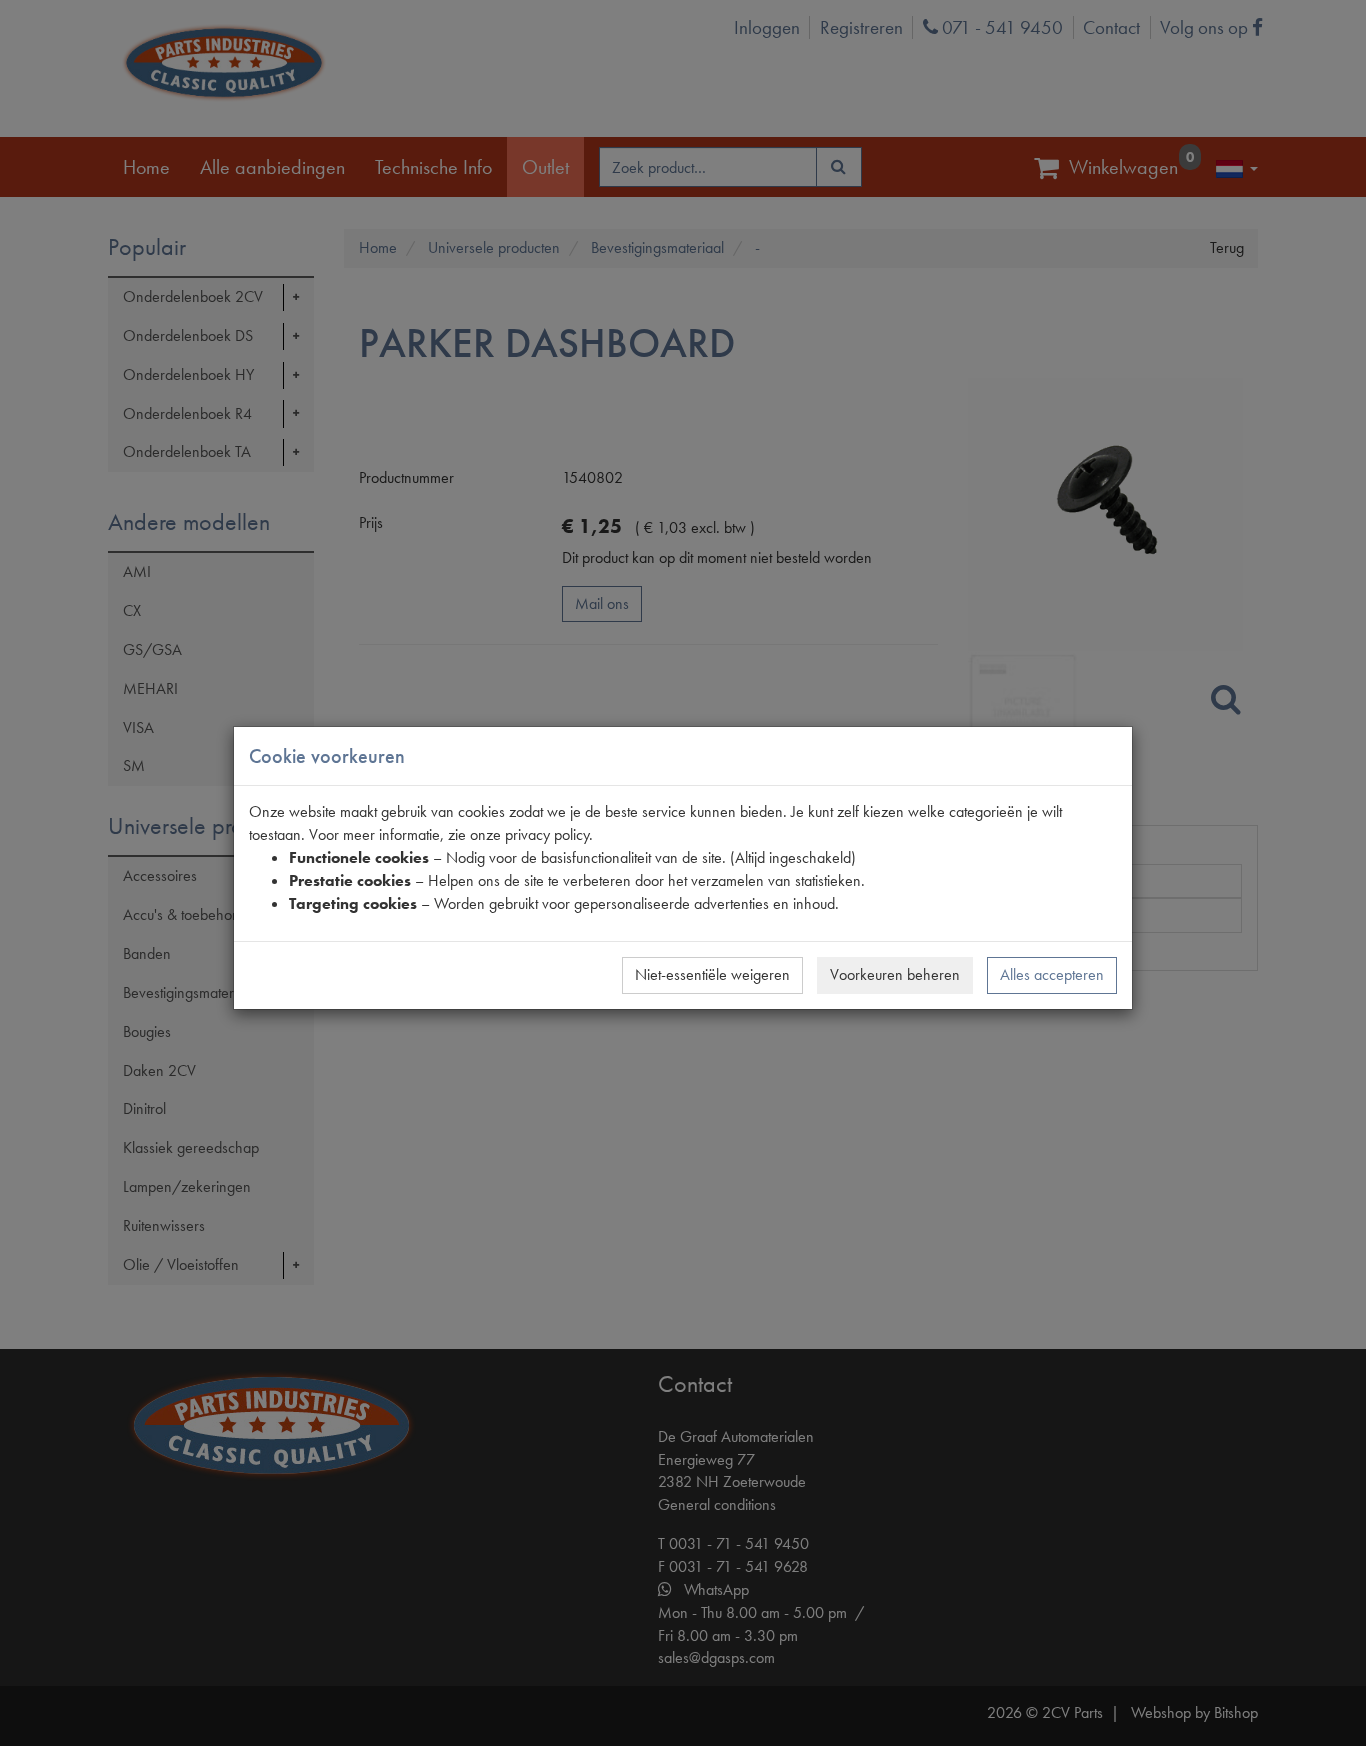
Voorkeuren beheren (895, 974)
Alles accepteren (1052, 974)
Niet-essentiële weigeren (712, 974)
